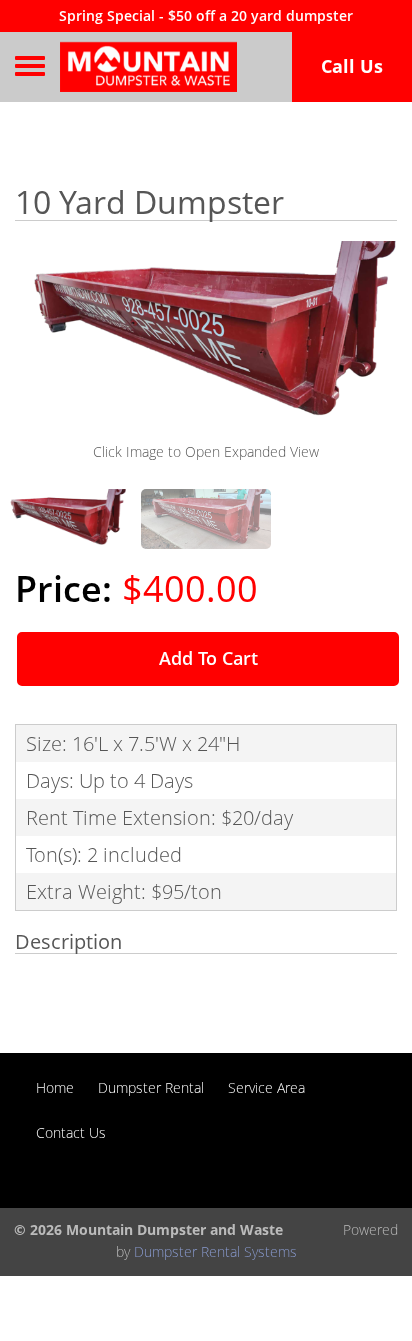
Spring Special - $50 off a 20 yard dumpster (206, 15)
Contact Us (71, 1132)
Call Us (352, 66)
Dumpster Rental (151, 1087)
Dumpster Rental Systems (215, 1251)
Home (55, 1087)
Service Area (266, 1087)
